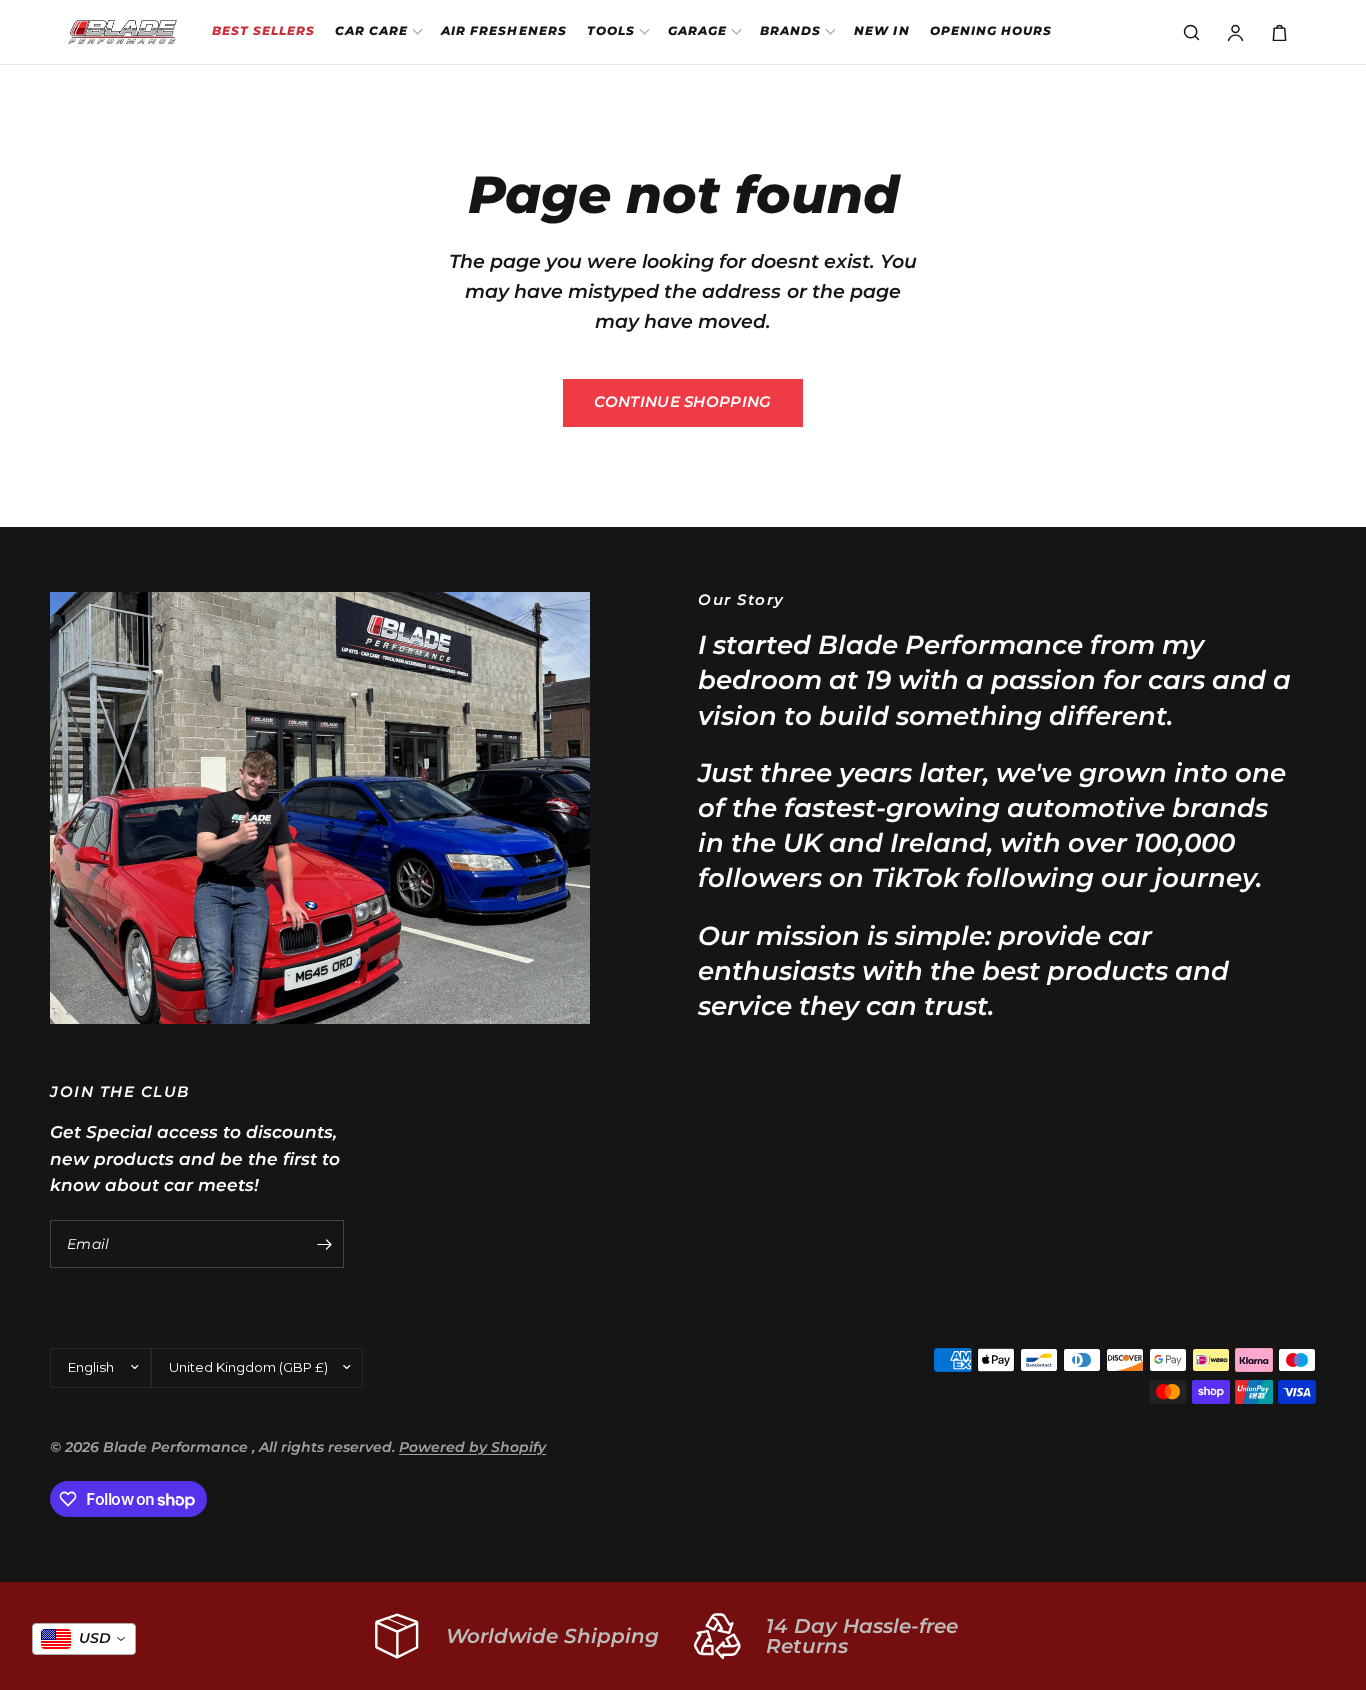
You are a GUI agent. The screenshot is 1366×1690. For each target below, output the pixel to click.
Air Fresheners (504, 31)
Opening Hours (991, 31)
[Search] (1191, 32)
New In (881, 31)
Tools (611, 31)
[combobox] (84, 1639)
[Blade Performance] (122, 32)
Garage (697, 31)
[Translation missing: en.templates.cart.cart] (1279, 32)
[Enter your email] (324, 1244)
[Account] (1235, 32)
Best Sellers (263, 31)
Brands (790, 31)
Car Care (371, 31)
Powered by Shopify (472, 1447)
